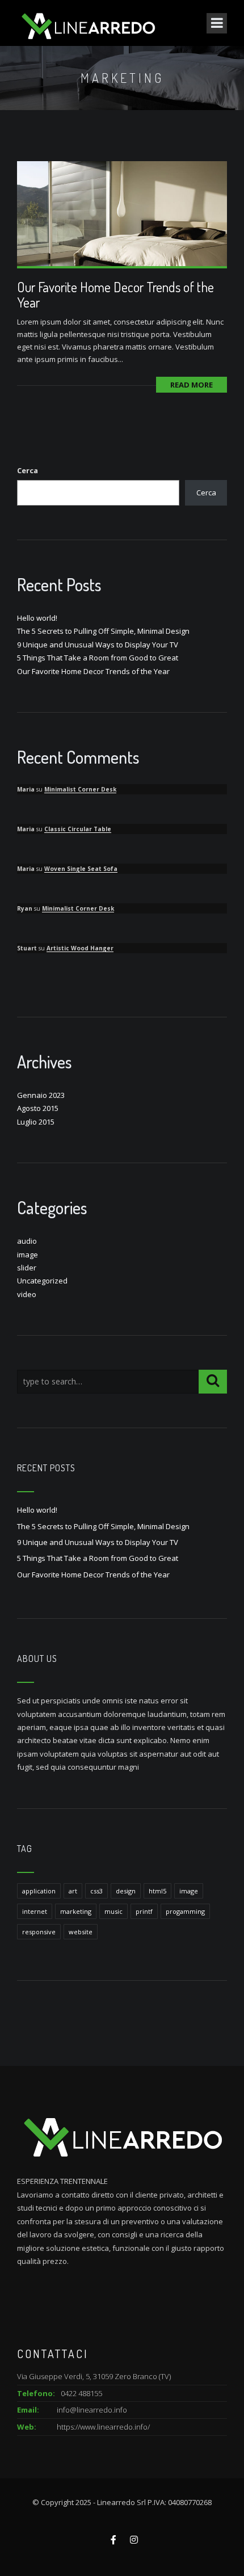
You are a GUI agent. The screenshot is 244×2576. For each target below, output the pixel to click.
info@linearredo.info (92, 2410)
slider (27, 1268)
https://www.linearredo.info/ (103, 2427)
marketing (76, 1911)
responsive (39, 1932)
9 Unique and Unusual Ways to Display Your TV (98, 645)
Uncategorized (42, 1281)
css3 (96, 1891)
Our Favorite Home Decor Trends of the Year (115, 294)
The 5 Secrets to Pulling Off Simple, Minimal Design (103, 631)
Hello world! (37, 618)
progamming (185, 1911)
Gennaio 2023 (41, 1095)
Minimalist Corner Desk (80, 789)
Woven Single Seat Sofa (81, 869)
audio (27, 1241)
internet (35, 1911)
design (126, 1891)
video (27, 1294)
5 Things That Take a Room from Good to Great (98, 658)
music (113, 1911)
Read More (192, 385)
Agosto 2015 (38, 1108)
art (73, 1891)
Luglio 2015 (36, 1122)
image (28, 1255)
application (39, 1891)
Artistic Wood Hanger (80, 948)
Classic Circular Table (78, 829)
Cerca (28, 470)
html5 (157, 1891)
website (81, 1932)
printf (144, 1911)
